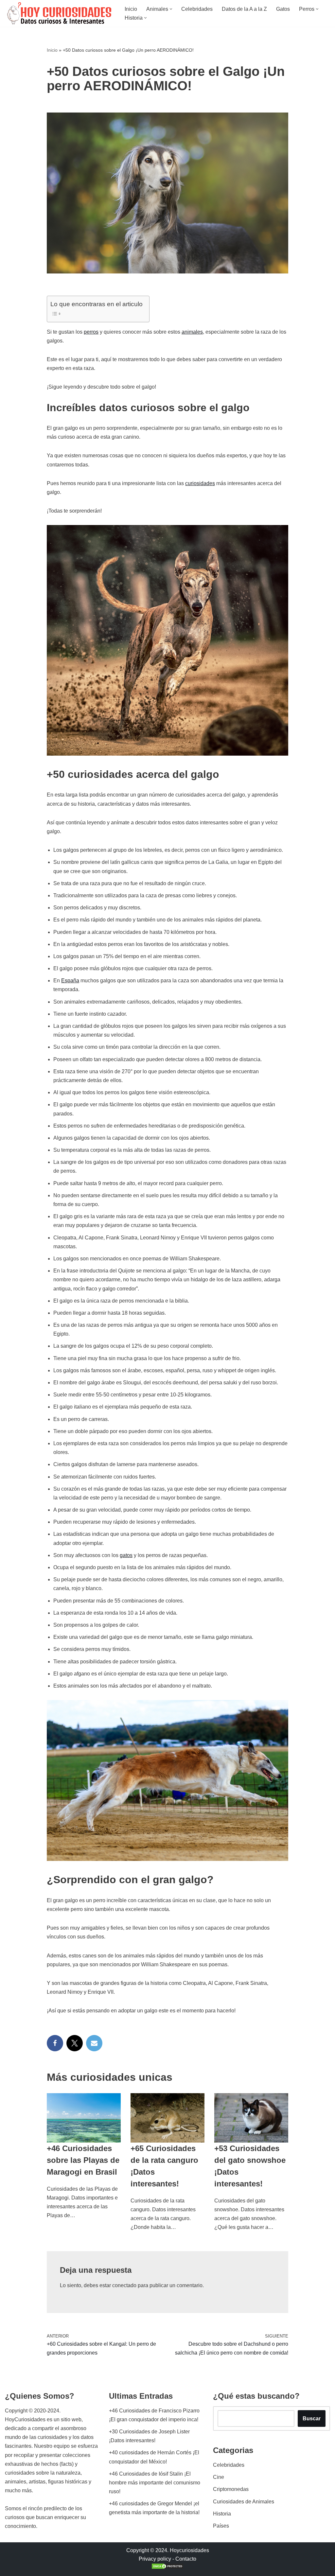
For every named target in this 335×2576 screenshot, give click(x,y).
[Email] (94, 2043)
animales (192, 332)
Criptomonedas (231, 2489)
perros (91, 332)
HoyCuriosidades (25, 2419)
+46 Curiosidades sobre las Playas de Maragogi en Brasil (83, 2160)
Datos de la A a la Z (244, 9)
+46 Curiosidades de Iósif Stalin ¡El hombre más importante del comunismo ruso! (155, 2483)
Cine (219, 2477)
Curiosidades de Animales (244, 2502)
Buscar (312, 2418)
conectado (124, 2285)
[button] (171, 9)
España (70, 981)
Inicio (131, 9)
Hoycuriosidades (189, 2550)
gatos (126, 1555)
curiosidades (200, 483)
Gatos (283, 9)
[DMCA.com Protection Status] (167, 2568)
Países (221, 2526)
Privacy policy (155, 2559)
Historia (222, 2514)
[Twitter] (75, 2043)
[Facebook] (55, 2043)
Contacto (186, 2559)
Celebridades (197, 9)
